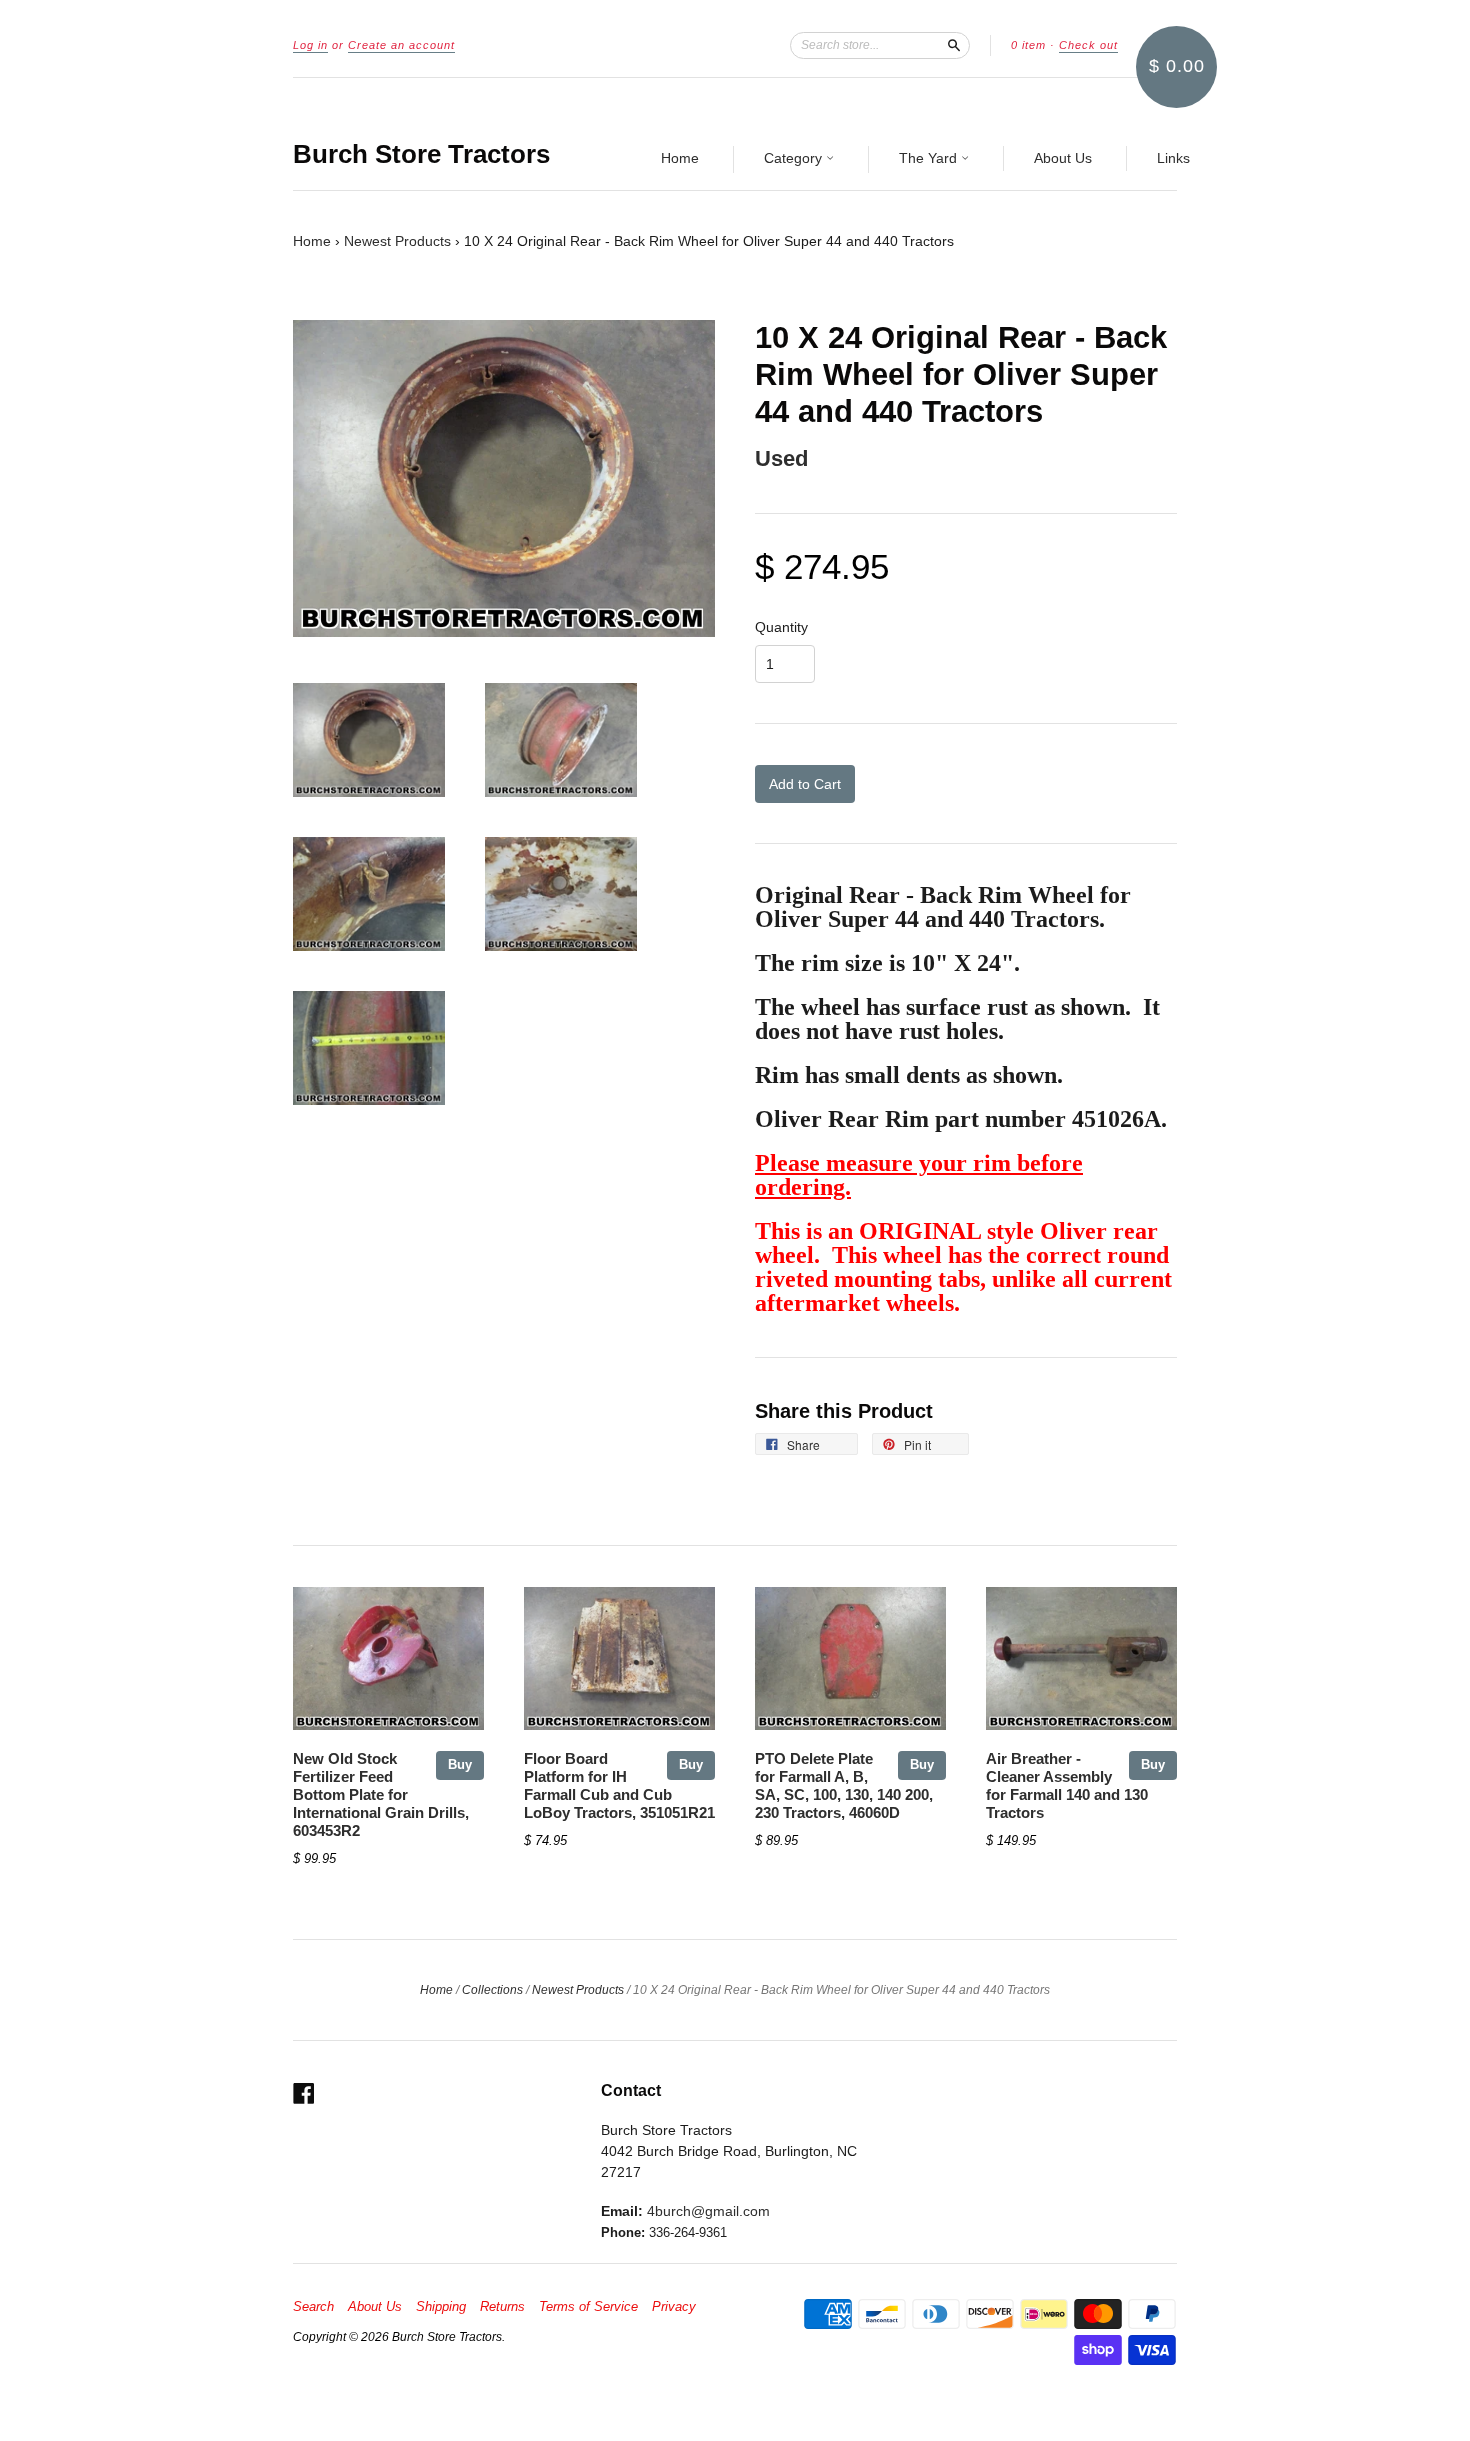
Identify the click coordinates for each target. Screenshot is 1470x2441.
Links (1173, 158)
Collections (492, 1990)
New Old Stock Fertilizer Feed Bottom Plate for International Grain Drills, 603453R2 (381, 1794)
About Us (1063, 158)
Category (795, 158)
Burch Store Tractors (421, 154)
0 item (1028, 45)
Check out (1088, 45)
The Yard (930, 158)
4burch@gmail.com (708, 2211)
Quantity (781, 627)
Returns (502, 2307)
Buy (460, 1764)
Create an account (401, 45)
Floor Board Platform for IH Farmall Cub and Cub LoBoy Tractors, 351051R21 (619, 1785)
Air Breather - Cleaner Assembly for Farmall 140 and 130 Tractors (1067, 1785)
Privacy (674, 2307)
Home (680, 158)
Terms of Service (588, 2307)
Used (781, 458)
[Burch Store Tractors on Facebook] (304, 2093)
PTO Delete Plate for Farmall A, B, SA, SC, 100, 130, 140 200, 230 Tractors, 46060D (844, 1785)
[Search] (954, 45)
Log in (310, 45)
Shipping (441, 2307)
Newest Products (397, 241)
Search (313, 2307)
